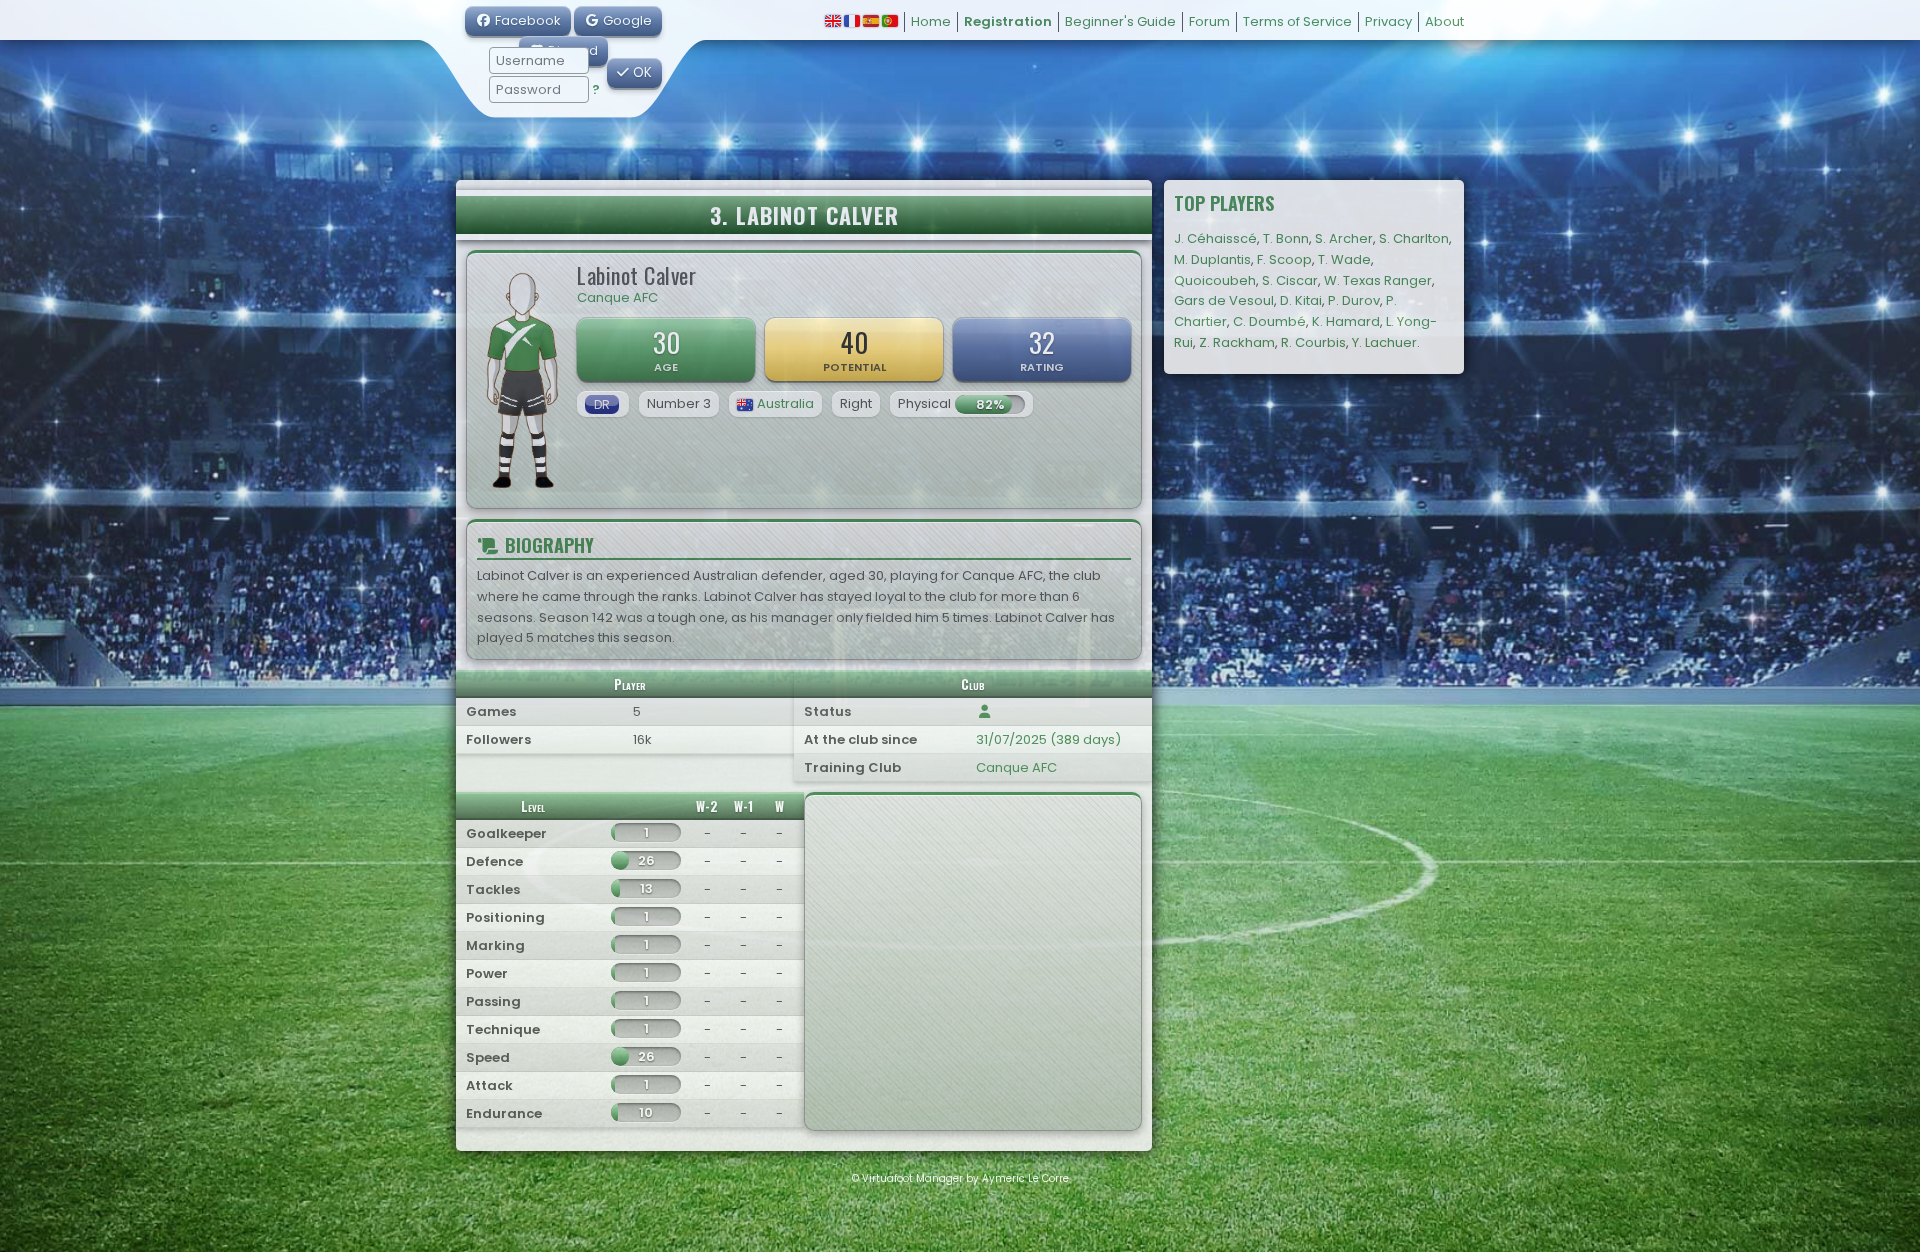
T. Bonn (1286, 238)
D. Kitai (1301, 300)
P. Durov (1354, 300)
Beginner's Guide (1120, 21)
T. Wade (1344, 259)
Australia (785, 403)
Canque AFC (617, 297)
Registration (1008, 21)
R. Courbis (1313, 342)
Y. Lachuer (1384, 342)
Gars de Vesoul (1224, 300)
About (1444, 21)
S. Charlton (1414, 238)
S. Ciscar (1290, 280)
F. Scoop (1284, 259)
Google (626, 20)
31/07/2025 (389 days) (1048, 739)
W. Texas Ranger (1378, 280)
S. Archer (1344, 238)
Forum (1209, 21)
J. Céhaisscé (1215, 238)
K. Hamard (1346, 321)
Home (931, 21)
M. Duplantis (1212, 259)
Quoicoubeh (1215, 280)
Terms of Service (1297, 21)
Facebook (526, 20)
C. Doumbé (1269, 321)
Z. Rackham (1237, 342)
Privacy (1388, 21)
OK (640, 72)
